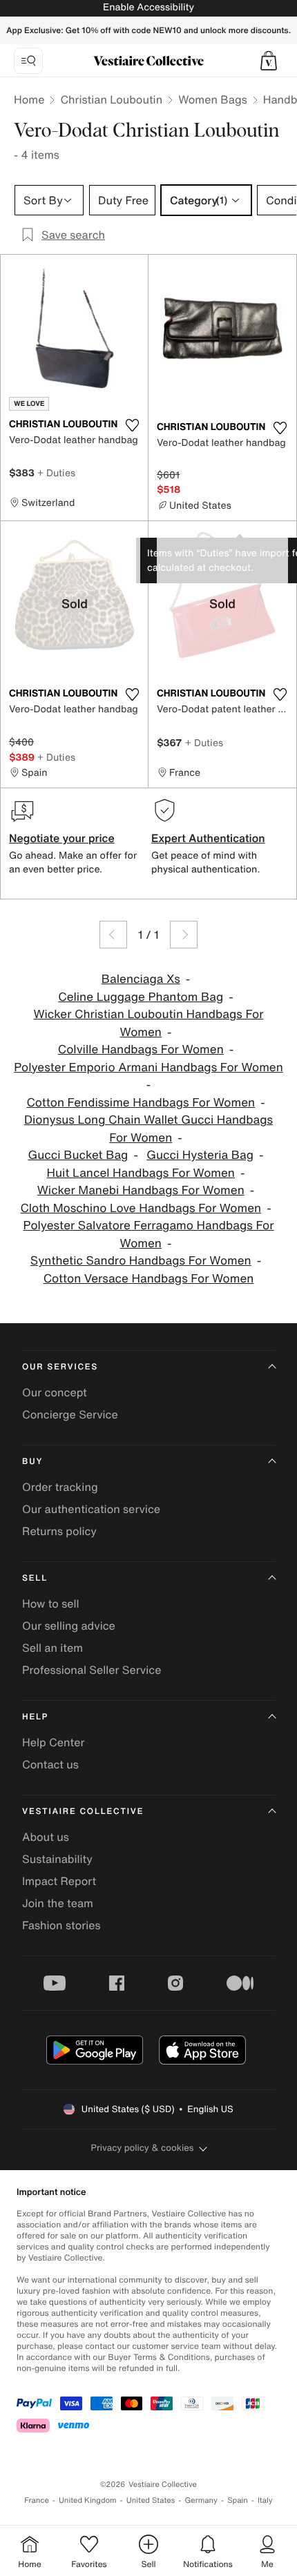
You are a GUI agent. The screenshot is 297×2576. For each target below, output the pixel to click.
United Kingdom (88, 2500)
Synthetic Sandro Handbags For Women (141, 1261)
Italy (265, 2500)
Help (35, 1717)
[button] (269, 61)
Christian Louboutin (111, 99)
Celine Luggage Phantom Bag (141, 997)
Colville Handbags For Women (141, 1050)
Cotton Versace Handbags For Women (149, 1279)
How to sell (51, 1603)
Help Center (53, 1742)
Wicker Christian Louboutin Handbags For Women (149, 1023)
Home (29, 99)
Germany (201, 2500)
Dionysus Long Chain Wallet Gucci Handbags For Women (148, 1129)
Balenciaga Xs (141, 979)
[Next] (184, 935)
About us (46, 1837)
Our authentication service (91, 1509)
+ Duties (56, 472)
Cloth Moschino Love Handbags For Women (141, 1208)
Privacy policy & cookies (143, 2148)
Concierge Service (70, 1414)
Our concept (55, 1392)
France (37, 2500)
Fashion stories (61, 1925)
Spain (238, 2500)
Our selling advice (69, 1626)
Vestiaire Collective (83, 1812)
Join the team (58, 1903)
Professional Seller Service (92, 1670)
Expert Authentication (208, 838)
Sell (35, 1578)
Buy (32, 1462)
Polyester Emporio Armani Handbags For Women (148, 1067)
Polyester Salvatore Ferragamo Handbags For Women (149, 1235)
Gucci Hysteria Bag (200, 1155)
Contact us (50, 1764)
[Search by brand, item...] (28, 61)
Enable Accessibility (148, 7)
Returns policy (59, 1531)
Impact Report (59, 1881)
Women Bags (213, 99)
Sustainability (57, 1859)
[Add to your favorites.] (132, 425)
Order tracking (60, 1487)
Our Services (60, 1367)
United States (151, 2500)
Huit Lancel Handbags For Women (141, 1173)
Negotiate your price (62, 838)
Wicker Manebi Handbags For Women (141, 1190)
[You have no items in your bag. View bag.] (269, 61)
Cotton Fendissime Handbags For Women (141, 1103)
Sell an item (52, 1648)
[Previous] (113, 935)
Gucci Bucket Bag (78, 1155)
